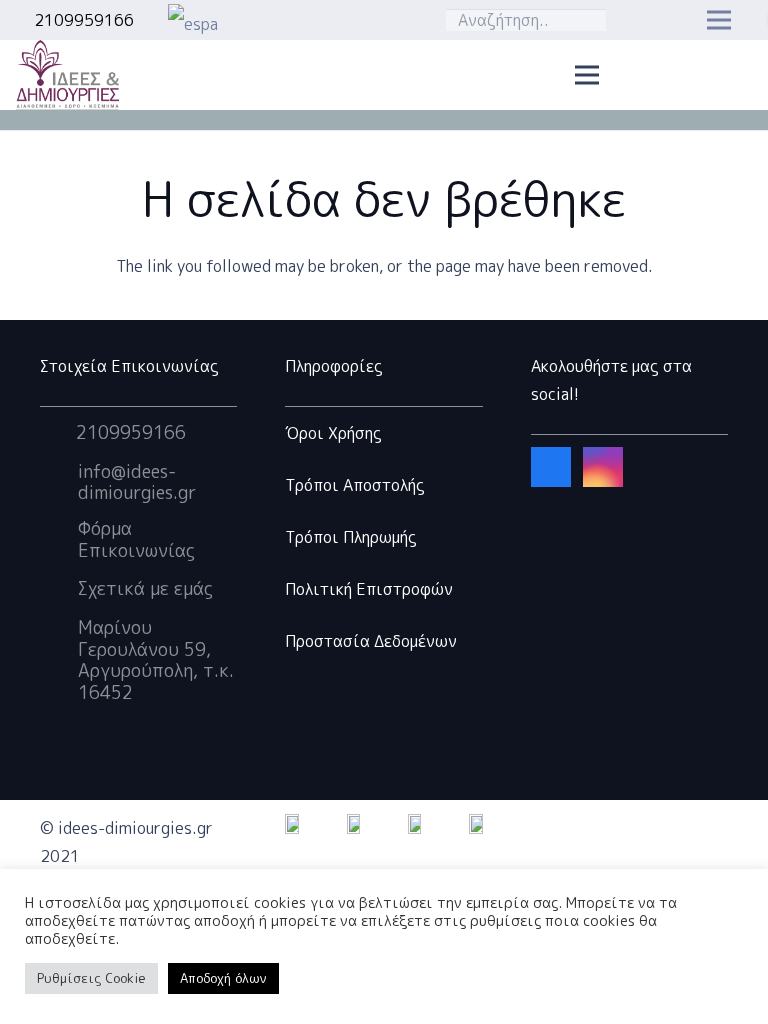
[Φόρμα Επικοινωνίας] (59, 540)
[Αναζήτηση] (586, 20)
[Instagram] (603, 467)
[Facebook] (551, 467)
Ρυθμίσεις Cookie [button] (91, 978)
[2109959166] (58, 433)
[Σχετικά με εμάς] (59, 589)
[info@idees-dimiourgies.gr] (59, 482)
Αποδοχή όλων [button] (223, 978)
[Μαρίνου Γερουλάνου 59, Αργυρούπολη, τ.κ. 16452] (59, 660)
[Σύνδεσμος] (290, 20)
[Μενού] (587, 75)
